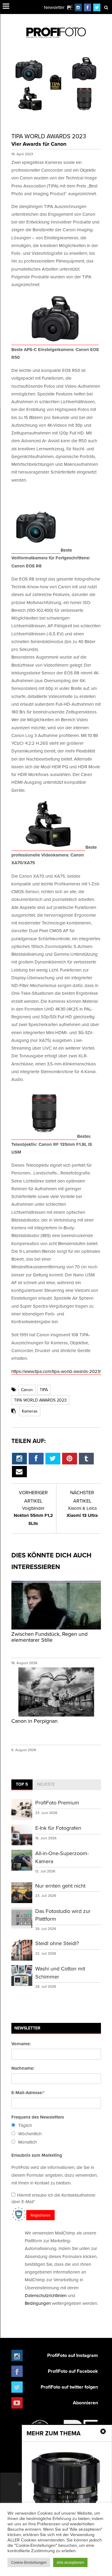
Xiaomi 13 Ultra (82, 1512)
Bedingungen (38, 2303)
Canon (27, 1390)
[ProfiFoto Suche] (106, 7)
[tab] (22, 1785)
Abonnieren (85, 2403)
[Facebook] (88, 7)
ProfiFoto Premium (57, 1803)
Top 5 (22, 1784)
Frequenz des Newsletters (38, 2117)
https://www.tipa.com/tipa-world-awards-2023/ (56, 1371)
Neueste (46, 1784)
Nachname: (23, 2068)
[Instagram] (78, 7)
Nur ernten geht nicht (60, 1886)
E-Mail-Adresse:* (28, 2093)
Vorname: (21, 2044)
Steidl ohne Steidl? (57, 1943)
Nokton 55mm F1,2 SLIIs (33, 1516)
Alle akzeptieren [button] (70, 2562)
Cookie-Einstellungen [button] (29, 2562)
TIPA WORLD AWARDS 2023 (40, 1400)
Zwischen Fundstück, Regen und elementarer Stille (49, 1637)
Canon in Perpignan (34, 1721)
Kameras (30, 1411)
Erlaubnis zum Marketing (37, 2155)
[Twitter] (97, 7)
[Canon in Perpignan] (56, 1716)
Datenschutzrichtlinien (46, 2295)
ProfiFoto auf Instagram (73, 2355)
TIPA (44, 1390)
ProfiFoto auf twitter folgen (69, 2387)
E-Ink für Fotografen (58, 1828)
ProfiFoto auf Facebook (73, 2371)
